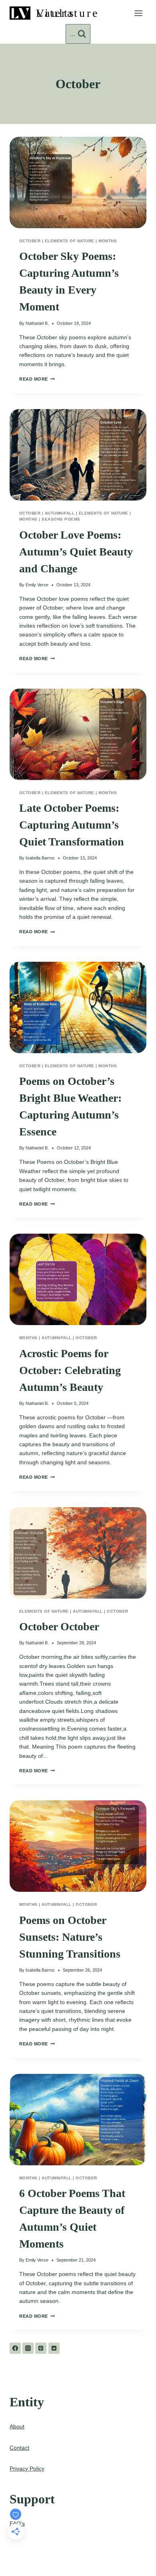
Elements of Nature (70, 241)
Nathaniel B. (37, 323)
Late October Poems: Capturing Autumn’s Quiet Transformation (72, 825)
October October (59, 1626)
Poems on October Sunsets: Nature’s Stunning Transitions (70, 1937)
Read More (37, 379)
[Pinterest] (41, 2348)
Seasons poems (61, 519)
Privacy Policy (27, 2469)
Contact (19, 2448)
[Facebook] (15, 2348)
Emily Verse (37, 585)
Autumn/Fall (60, 513)
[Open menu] (138, 13)
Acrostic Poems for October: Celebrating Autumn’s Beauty (70, 1370)
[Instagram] (28, 2348)
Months (108, 241)
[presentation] (78, 182)
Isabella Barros (40, 858)
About (17, 2426)
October (30, 241)
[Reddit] (54, 2348)
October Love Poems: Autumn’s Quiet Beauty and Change (76, 552)
